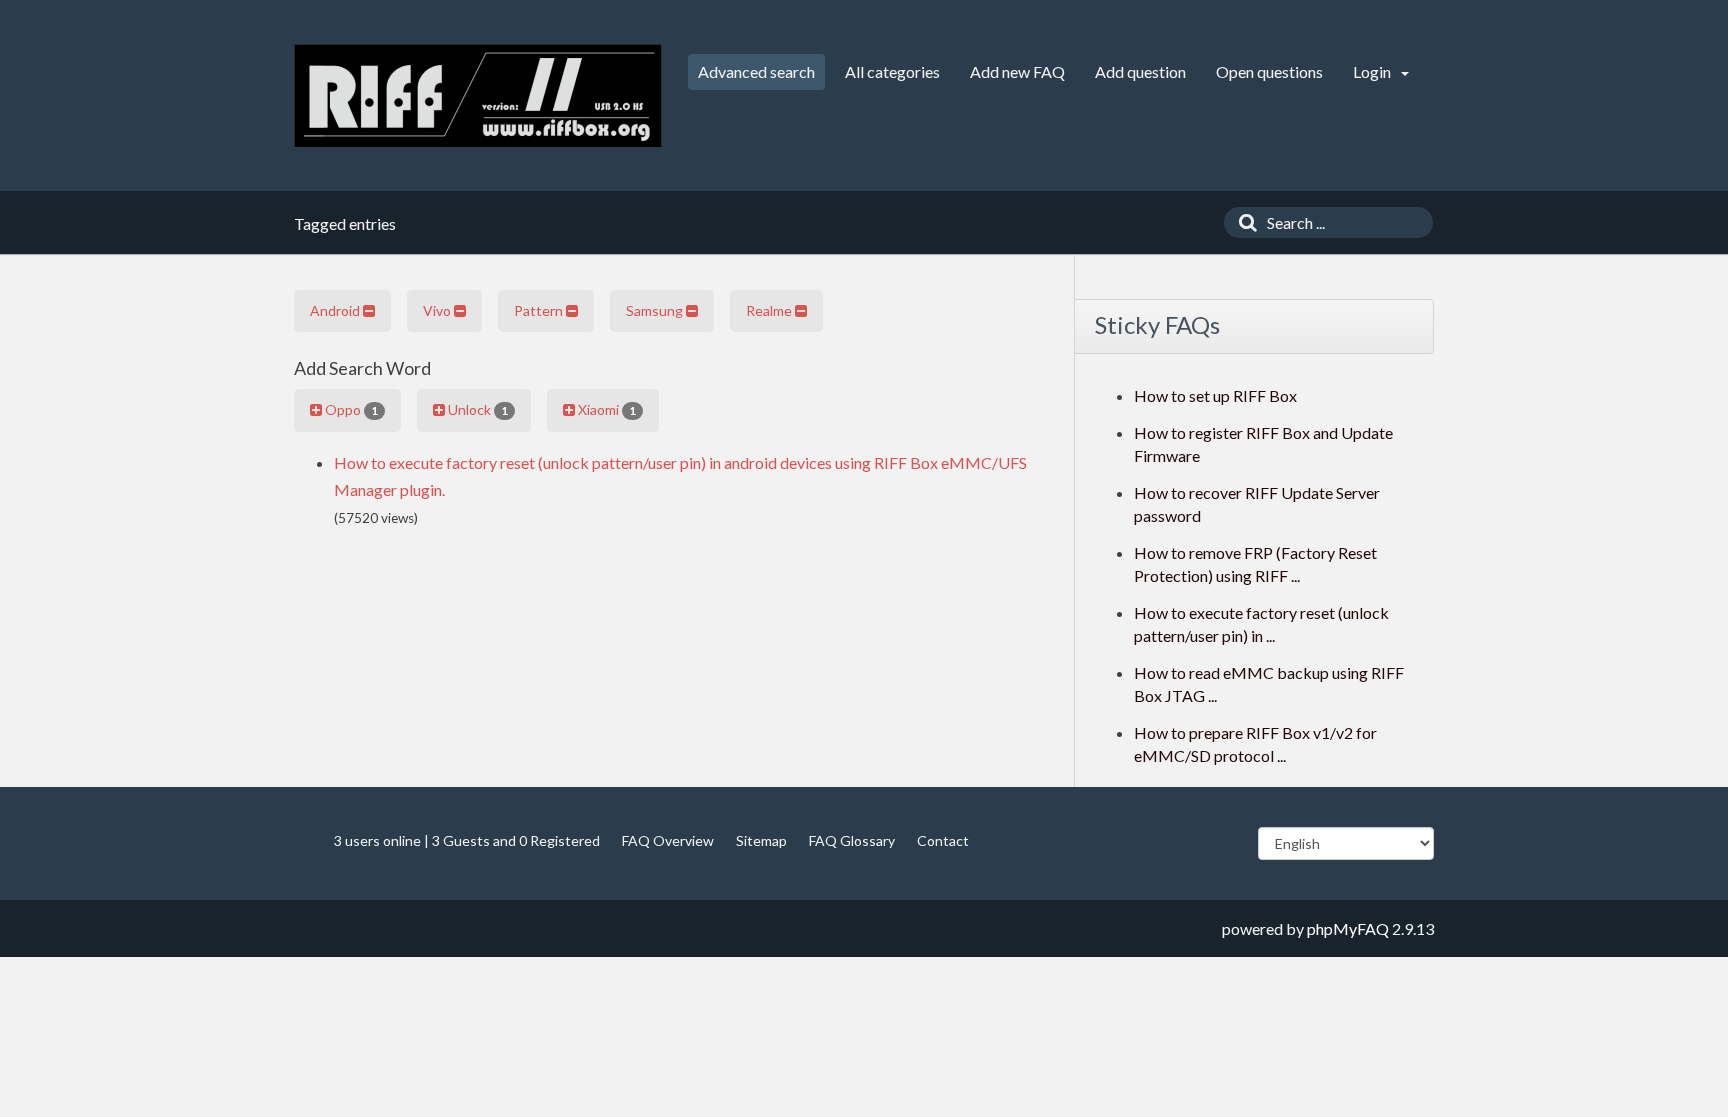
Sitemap (761, 840)
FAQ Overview (668, 840)
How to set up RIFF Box (1215, 395)
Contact (943, 840)
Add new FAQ (1017, 71)
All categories (892, 71)
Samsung (656, 310)
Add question (1140, 71)
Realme (770, 310)
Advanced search (756, 71)
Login (1373, 71)
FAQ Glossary (852, 840)
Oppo (350, 409)
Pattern (540, 310)
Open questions (1269, 71)
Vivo (438, 310)
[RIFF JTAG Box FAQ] (478, 95)
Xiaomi (605, 409)
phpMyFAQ (1348, 928)
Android (336, 310)
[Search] (1243, 222)
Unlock (476, 409)
